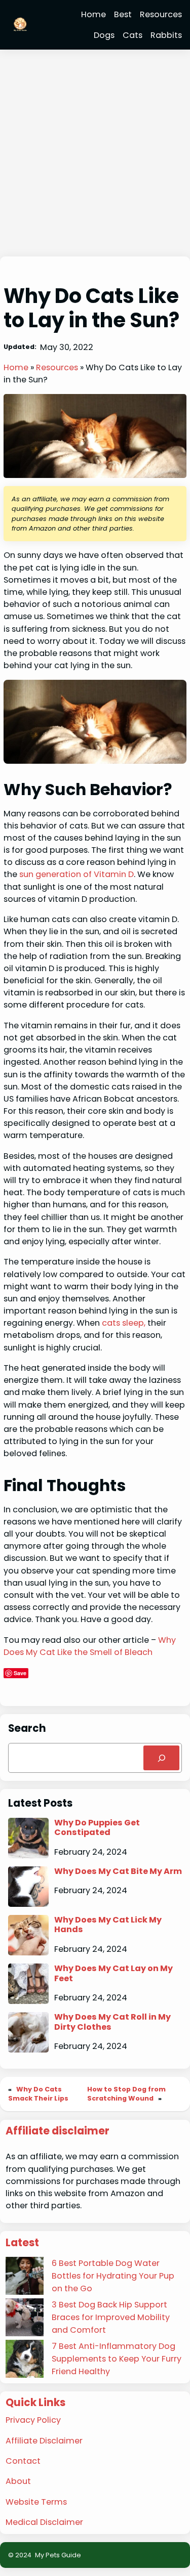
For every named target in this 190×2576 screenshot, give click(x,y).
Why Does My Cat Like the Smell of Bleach (90, 1646)
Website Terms (36, 2502)
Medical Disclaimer (44, 2522)
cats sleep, (125, 1323)
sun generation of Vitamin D (77, 874)
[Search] (161, 1758)
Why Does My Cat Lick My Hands (108, 1925)
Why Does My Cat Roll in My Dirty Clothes (112, 2022)
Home (16, 367)
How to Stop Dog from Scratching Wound (126, 2094)
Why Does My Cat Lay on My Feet (113, 1973)
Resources (57, 367)
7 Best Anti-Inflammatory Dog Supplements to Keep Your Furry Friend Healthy (117, 2359)
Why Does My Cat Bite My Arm (118, 1871)
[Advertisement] (95, 154)
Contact (23, 2461)
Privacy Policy (33, 2420)
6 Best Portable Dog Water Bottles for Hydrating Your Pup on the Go (113, 2276)
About (18, 2481)
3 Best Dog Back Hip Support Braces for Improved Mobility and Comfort (111, 2317)
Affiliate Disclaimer (44, 2441)
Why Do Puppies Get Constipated (97, 1828)
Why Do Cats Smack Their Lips (38, 2094)
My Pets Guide (58, 2555)
